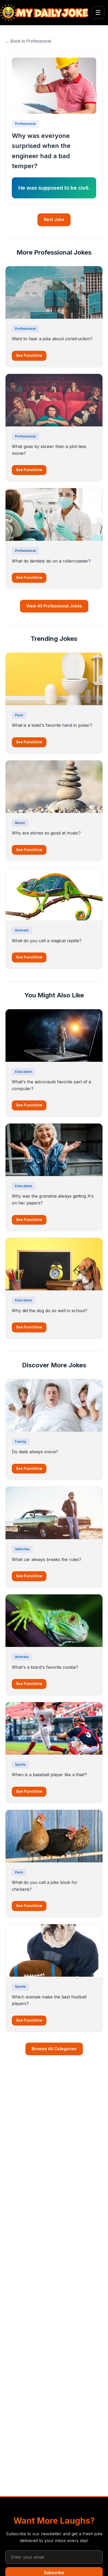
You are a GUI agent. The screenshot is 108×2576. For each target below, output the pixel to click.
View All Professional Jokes (54, 606)
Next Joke (54, 220)
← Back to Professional (28, 41)
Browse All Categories (54, 2049)
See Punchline (29, 356)
